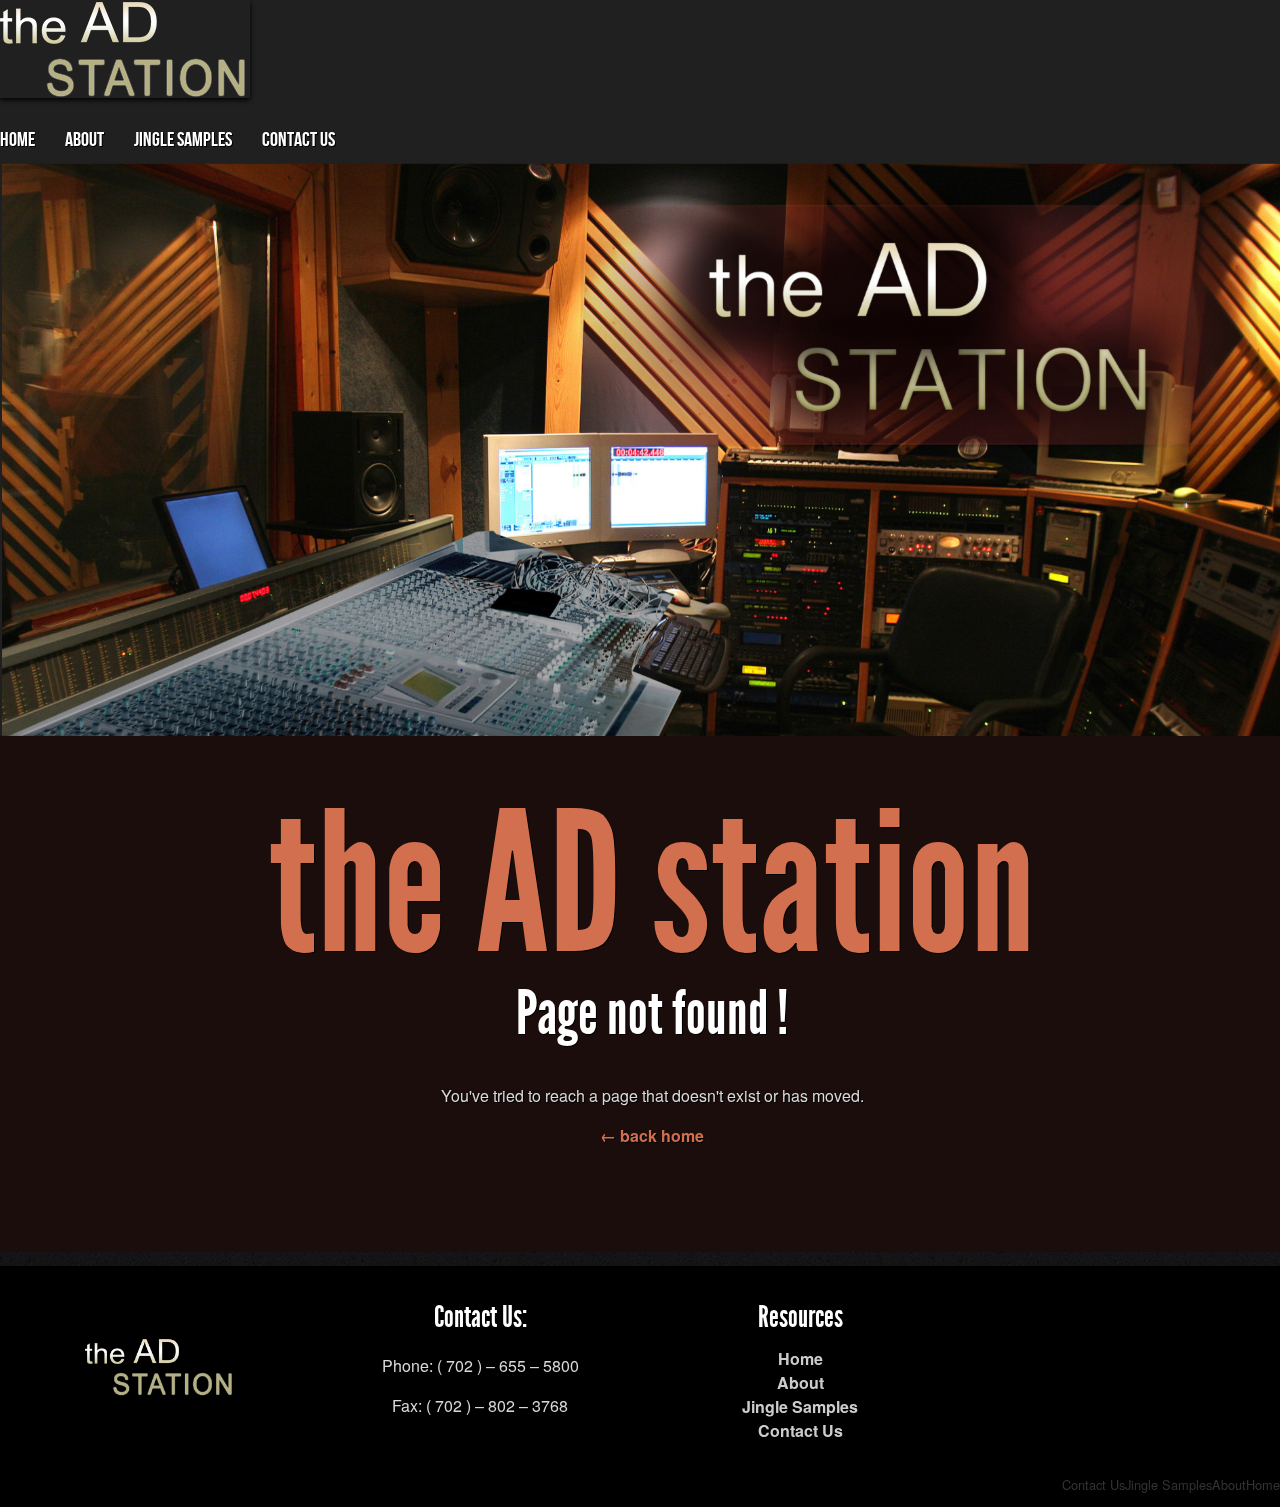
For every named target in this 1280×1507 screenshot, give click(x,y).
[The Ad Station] (160, 1383)
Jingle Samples (183, 140)
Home (17, 140)
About (84, 140)
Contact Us (298, 140)
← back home (652, 1135)
